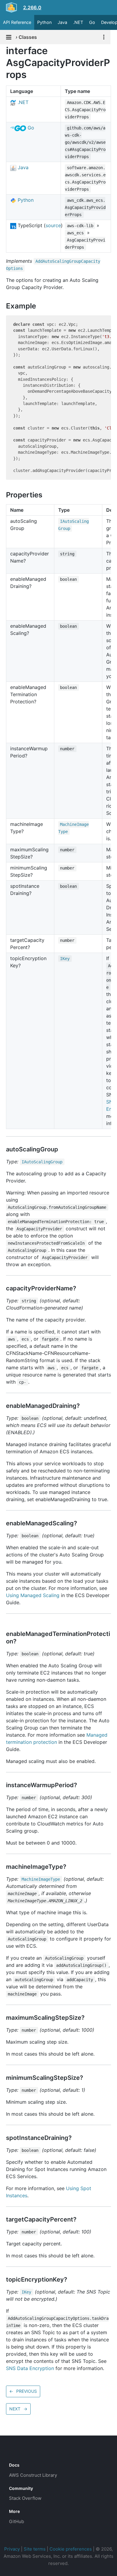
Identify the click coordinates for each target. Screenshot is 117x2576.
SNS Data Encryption (30, 2368)
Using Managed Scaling (33, 1595)
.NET (78, 22)
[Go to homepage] (20, 2452)
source (53, 225)
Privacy (12, 2549)
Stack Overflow (25, 2498)
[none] (3, 51)
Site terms (35, 2549)
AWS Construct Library (33, 2475)
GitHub (16, 2521)
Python (44, 22)
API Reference (17, 22)
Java (62, 22)
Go (92, 22)
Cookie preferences (71, 2549)
